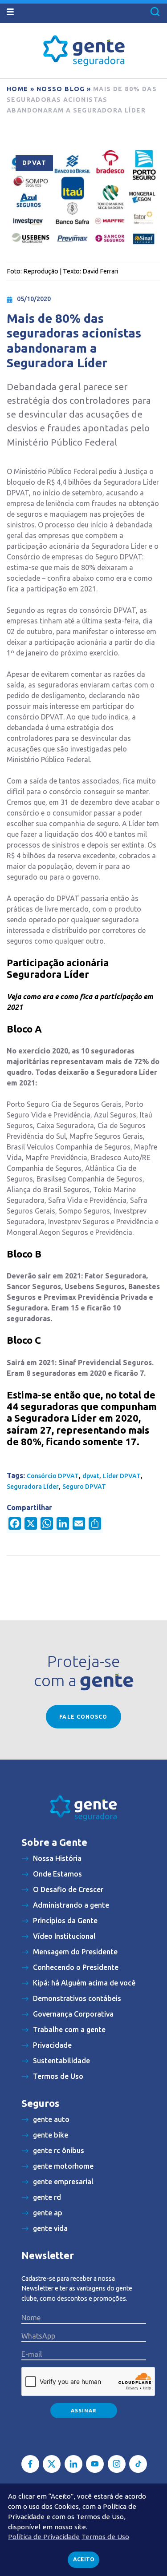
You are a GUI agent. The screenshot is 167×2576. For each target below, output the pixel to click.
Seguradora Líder (33, 1487)
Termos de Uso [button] (105, 2537)
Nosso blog (61, 89)
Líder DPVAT (122, 1476)
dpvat (91, 1476)
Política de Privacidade (44, 2537)
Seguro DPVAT (84, 1487)
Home (18, 89)
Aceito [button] (84, 2559)
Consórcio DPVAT (53, 1476)
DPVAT (34, 163)
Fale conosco (83, 1717)
